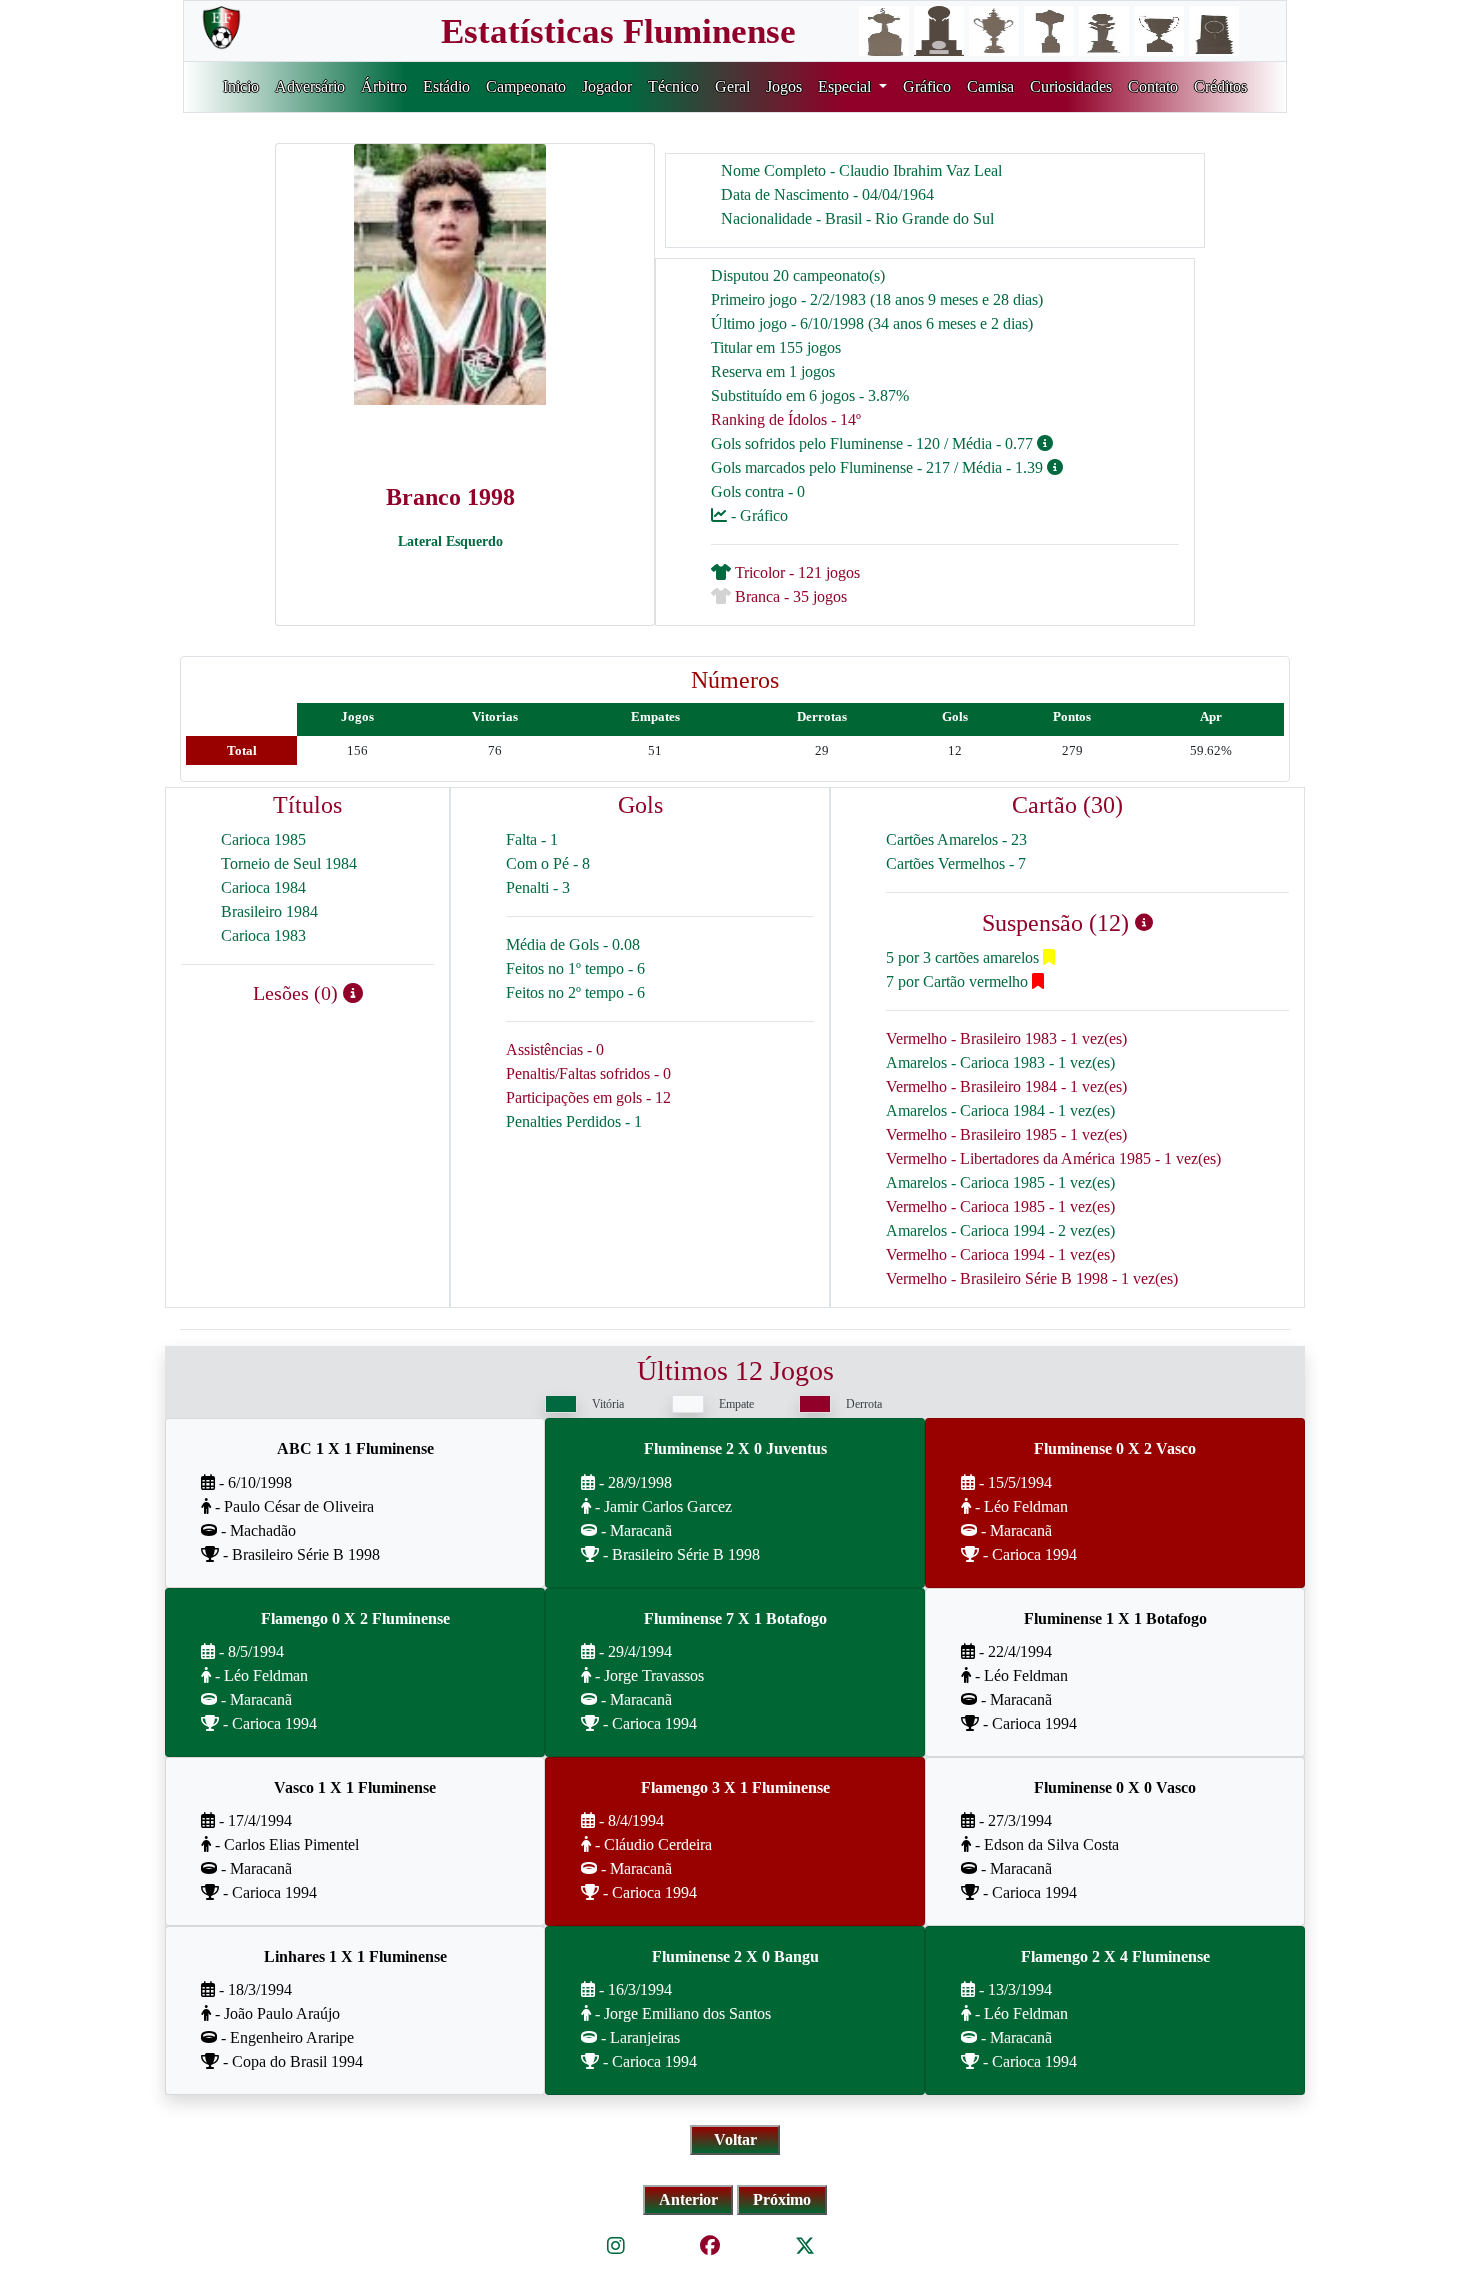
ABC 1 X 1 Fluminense (355, 1448)
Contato (1153, 86)
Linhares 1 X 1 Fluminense (355, 1956)
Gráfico (927, 86)
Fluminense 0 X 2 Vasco (1115, 1448)
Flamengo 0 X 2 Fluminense (355, 1618)
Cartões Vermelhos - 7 (956, 863)
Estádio (446, 86)
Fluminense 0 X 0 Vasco (1115, 1787)
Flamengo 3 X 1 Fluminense (735, 1787)
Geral (732, 86)
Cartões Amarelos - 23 (956, 839)
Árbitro (384, 86)
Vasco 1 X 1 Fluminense (355, 1787)
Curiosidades (1071, 86)
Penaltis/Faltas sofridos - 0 (588, 1073)
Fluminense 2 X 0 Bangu (735, 1956)
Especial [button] (846, 86)
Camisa (990, 86)
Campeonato (526, 86)
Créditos (1220, 86)
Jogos (784, 86)
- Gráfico (757, 515)
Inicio (241, 86)
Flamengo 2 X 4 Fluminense (1115, 1956)
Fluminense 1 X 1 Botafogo (1115, 1618)
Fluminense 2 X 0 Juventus (735, 1448)
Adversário (310, 86)
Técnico (673, 86)
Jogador (607, 86)
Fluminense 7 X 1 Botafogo (735, 1618)
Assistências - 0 (555, 1049)
